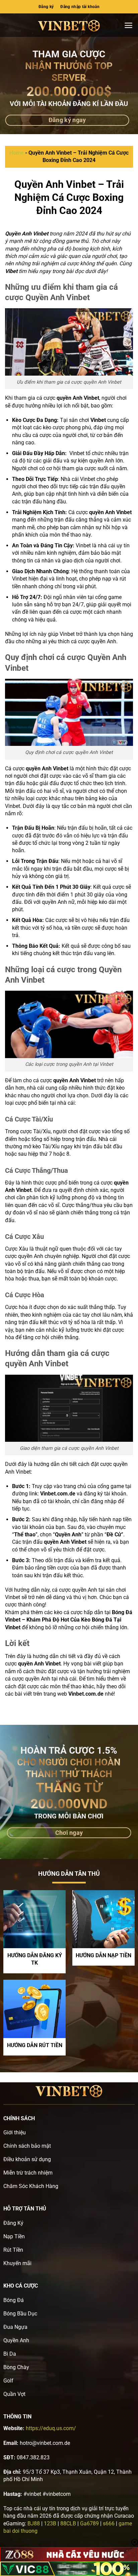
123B (50, 2524)
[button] (128, 25)
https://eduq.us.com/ (51, 2428)
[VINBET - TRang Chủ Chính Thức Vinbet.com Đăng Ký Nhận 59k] (69, 25)
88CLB (68, 2524)
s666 (109, 2524)
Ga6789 (89, 2524)
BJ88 (34, 2524)
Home (17, 153)
